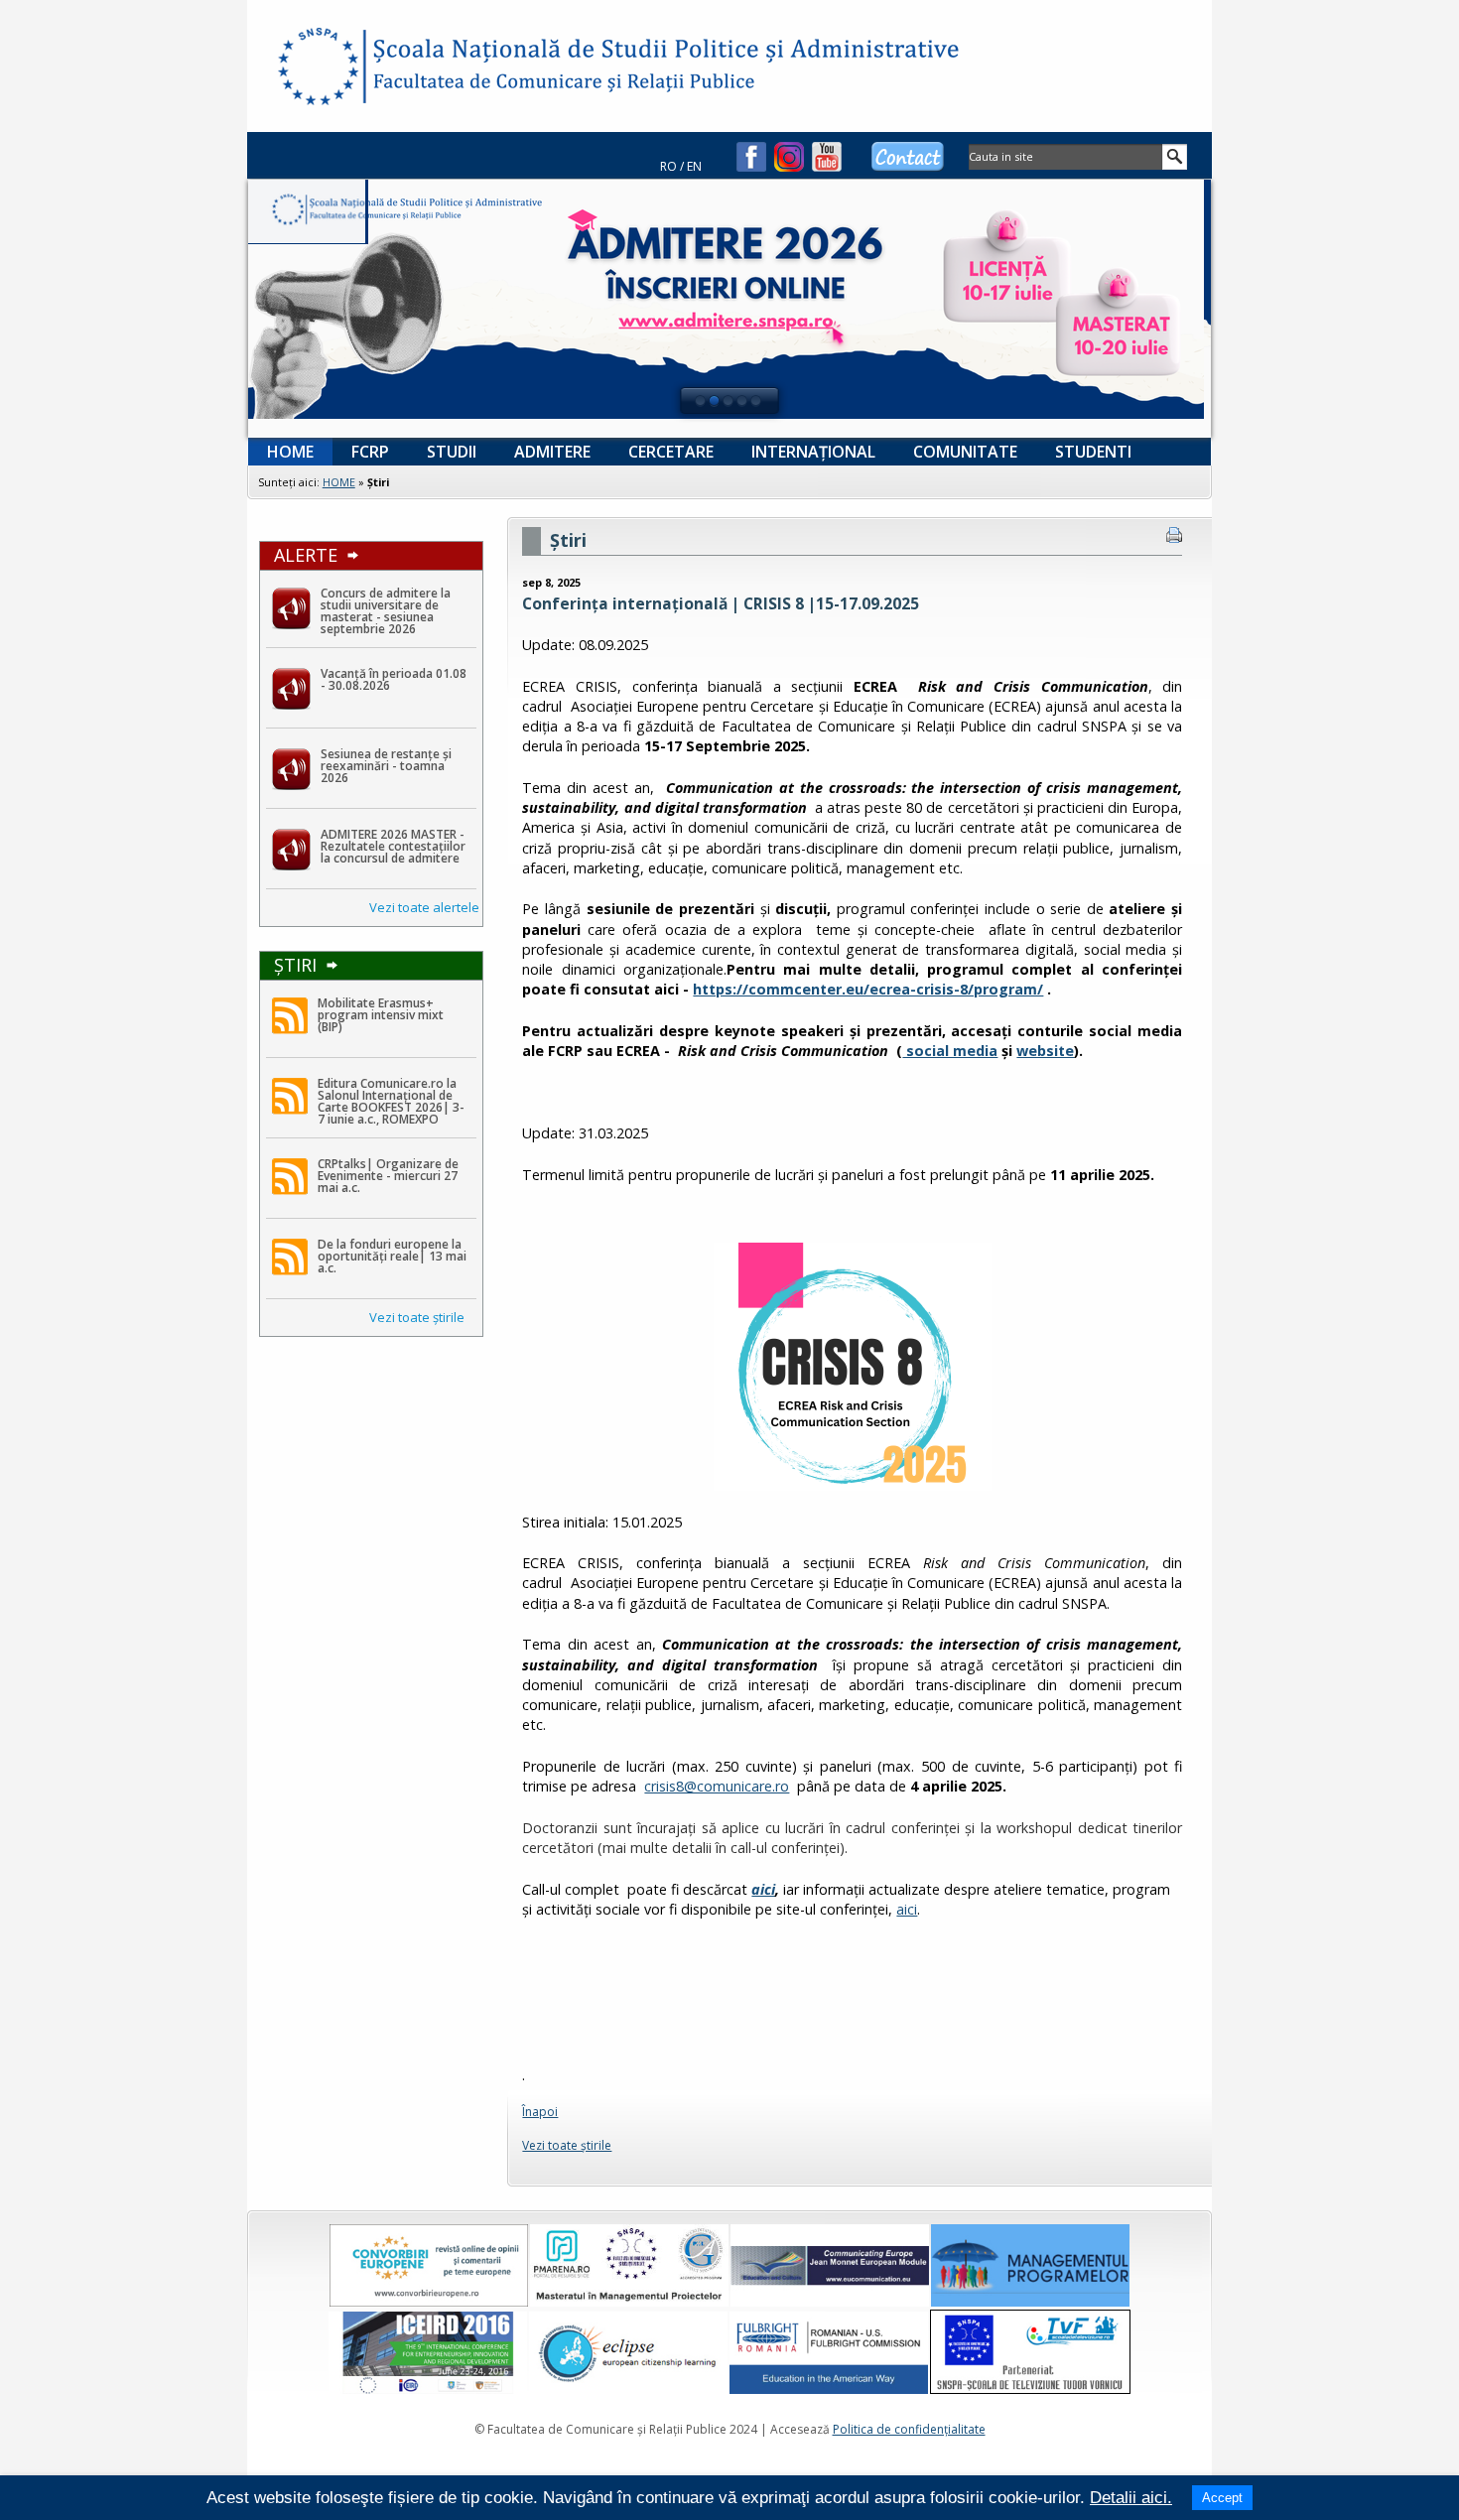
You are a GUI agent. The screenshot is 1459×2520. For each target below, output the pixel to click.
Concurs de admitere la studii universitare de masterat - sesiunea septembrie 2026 (386, 611)
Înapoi (540, 2112)
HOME (339, 482)
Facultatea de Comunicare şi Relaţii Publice (317, 69)
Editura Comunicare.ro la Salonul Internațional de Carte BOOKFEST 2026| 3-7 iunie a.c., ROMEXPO (391, 1101)
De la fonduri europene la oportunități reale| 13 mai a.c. (392, 1256)
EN (694, 166)
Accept (1222, 2498)
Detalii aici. (1131, 2498)
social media (950, 1051)
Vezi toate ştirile (417, 1317)
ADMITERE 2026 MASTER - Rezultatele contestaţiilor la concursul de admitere (393, 846)
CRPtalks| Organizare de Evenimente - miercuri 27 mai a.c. (388, 1176)
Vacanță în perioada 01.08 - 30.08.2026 (394, 679)
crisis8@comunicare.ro (717, 1786)
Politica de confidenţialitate (909, 2429)
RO (668, 166)
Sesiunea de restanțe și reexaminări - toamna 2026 (386, 766)
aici (763, 1889)
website (1045, 1051)
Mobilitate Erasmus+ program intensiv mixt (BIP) (381, 1015)
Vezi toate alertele (424, 907)
